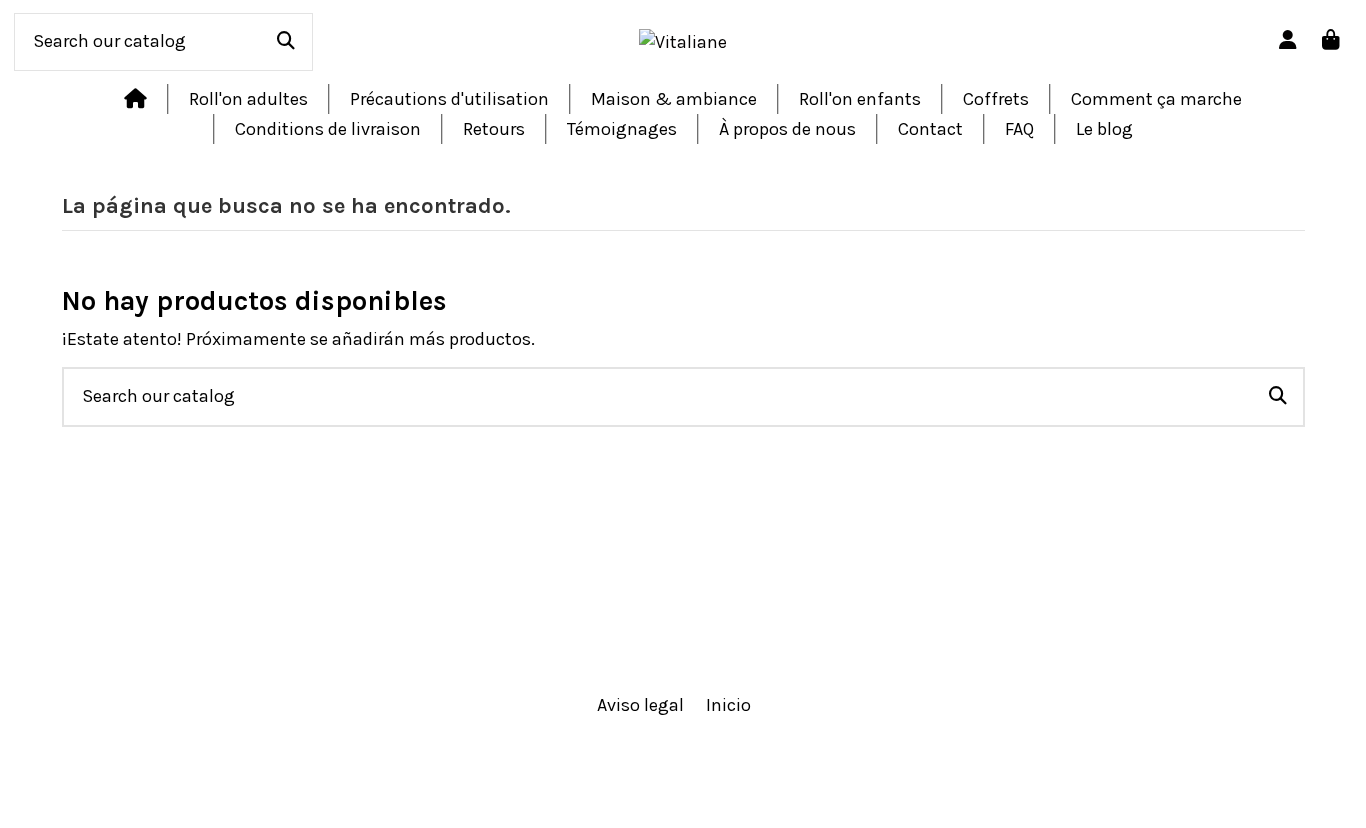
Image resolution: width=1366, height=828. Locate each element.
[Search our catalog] (286, 42)
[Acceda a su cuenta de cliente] (1288, 41)
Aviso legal (640, 705)
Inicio (728, 705)
